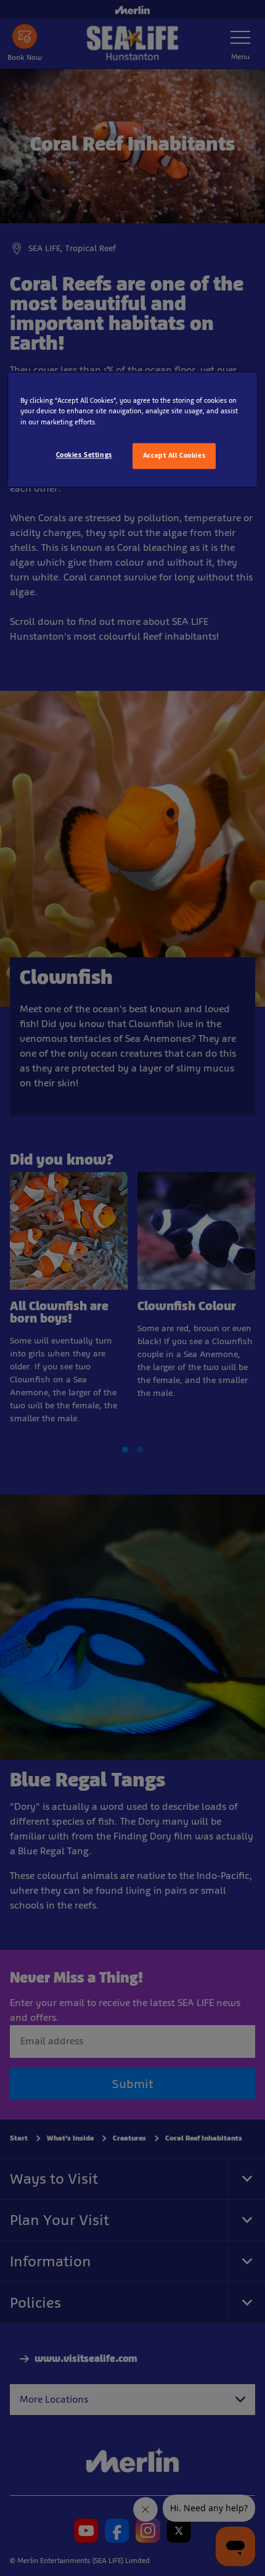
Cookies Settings (84, 455)
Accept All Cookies (174, 455)
